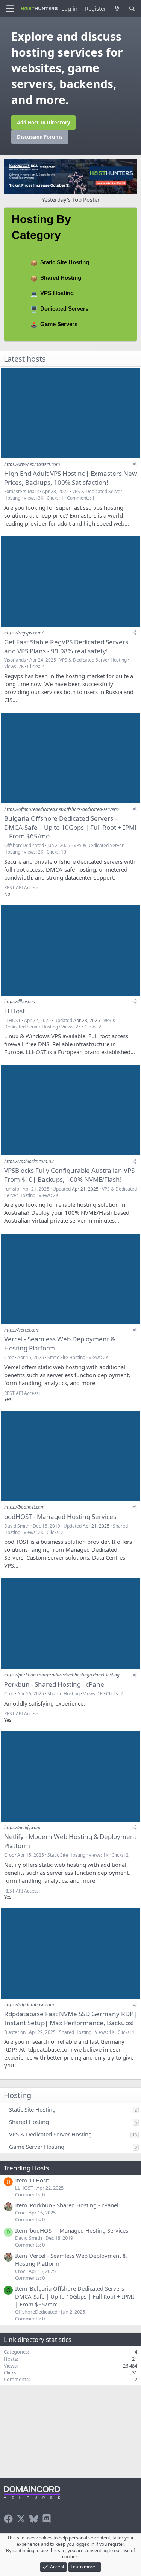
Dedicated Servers (64, 309)
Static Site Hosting (65, 262)
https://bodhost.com (24, 1507)
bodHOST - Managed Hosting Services (60, 1516)
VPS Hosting (57, 293)
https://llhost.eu (20, 1001)
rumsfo (12, 1189)
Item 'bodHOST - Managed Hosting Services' (72, 2230)
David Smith (17, 1526)
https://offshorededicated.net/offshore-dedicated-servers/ (62, 809)
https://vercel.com (22, 1330)
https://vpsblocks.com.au (29, 1161)
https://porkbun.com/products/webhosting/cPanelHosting (62, 1675)
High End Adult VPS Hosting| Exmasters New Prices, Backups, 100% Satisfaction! (70, 478)
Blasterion (15, 2032)
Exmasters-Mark (21, 491)
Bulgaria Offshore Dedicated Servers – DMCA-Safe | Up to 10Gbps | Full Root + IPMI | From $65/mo (70, 827)
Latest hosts (25, 359)
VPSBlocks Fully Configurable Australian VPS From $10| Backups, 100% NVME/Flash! (69, 1175)
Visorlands (15, 660)
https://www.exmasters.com (32, 464)
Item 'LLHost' (32, 2180)
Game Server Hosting (37, 2147)
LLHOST (12, 1020)
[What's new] (117, 8)
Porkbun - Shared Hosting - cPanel (55, 1684)
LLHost (14, 1011)
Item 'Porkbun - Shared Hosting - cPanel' (67, 2205)
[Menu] (10, 9)
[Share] (135, 464)
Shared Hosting (61, 278)
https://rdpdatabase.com (29, 2005)
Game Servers (59, 324)
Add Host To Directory (43, 123)
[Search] (132, 8)
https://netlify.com (22, 1827)
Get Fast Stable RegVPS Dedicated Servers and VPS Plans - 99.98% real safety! (66, 646)
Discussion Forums (40, 137)
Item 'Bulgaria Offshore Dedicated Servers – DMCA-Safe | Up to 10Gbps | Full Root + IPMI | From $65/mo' (75, 2296)
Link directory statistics (38, 2339)
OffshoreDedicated (24, 845)
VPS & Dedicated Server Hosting (93, 660)
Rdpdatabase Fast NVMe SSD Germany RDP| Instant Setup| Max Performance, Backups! (70, 2018)
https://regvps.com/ (24, 633)
